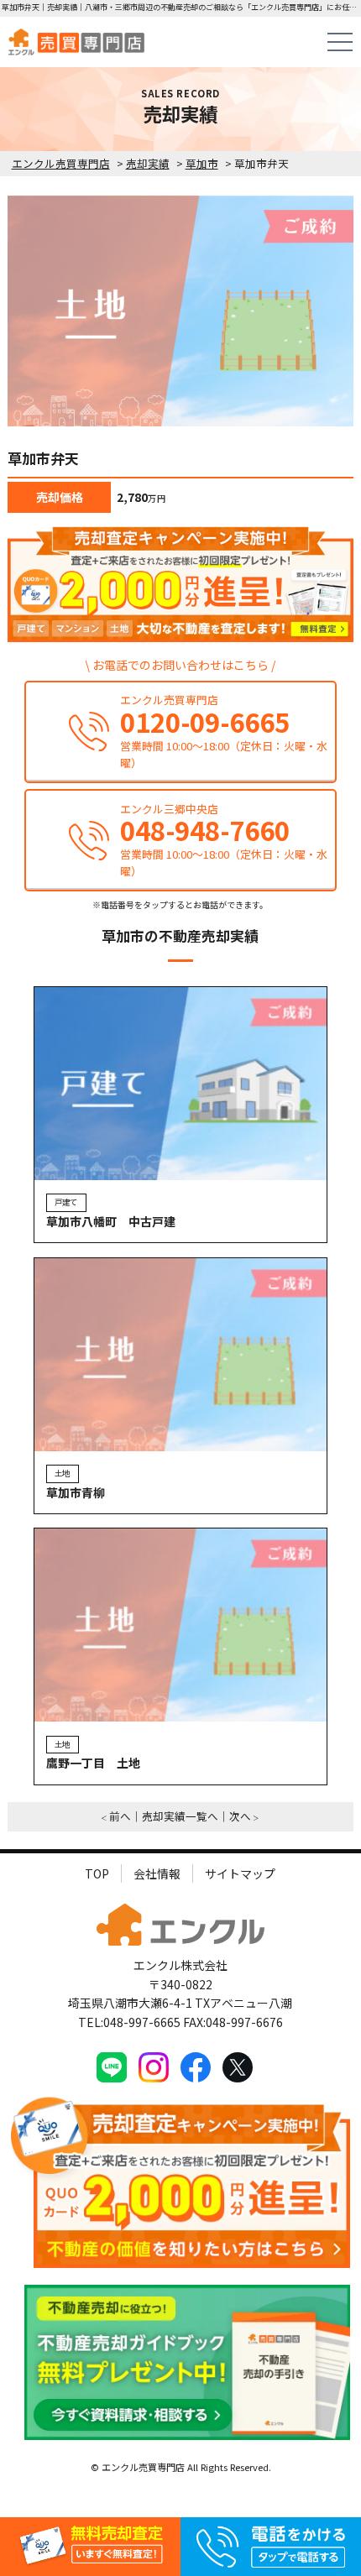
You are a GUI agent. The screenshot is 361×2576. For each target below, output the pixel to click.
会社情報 (157, 1873)
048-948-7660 (205, 831)
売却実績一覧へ (180, 1816)
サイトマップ (240, 1873)
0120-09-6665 (205, 722)
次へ (240, 1816)
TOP (97, 1873)
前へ (120, 1816)
